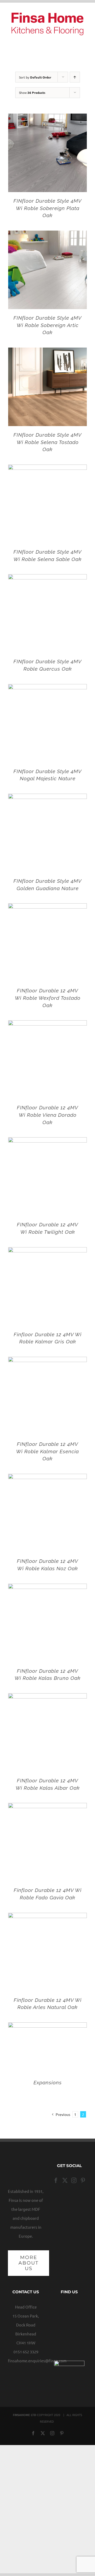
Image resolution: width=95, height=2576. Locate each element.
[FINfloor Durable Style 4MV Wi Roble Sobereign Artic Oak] (47, 235)
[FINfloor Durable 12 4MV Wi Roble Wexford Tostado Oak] (47, 908)
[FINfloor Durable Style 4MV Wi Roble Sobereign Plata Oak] (47, 118)
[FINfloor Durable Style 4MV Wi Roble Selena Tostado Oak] (47, 352)
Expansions (48, 2082)
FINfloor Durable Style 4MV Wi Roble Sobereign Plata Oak (47, 208)
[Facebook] (56, 2180)
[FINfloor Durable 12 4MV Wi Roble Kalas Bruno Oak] (47, 1588)
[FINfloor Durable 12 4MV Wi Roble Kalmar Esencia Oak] (47, 1361)
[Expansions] (47, 2027)
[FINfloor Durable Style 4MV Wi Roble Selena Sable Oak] (47, 469)
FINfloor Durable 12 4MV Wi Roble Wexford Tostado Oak (48, 998)
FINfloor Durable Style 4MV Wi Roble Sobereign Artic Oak (47, 325)
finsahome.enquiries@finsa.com (37, 2361)
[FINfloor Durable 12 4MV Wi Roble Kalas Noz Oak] (47, 1478)
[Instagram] (74, 2180)
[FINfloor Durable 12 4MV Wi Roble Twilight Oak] (47, 1142)
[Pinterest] (83, 2180)
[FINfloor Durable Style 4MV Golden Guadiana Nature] (47, 798)
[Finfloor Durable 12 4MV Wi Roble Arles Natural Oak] (47, 1917)
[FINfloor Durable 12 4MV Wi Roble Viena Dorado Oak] (47, 1025)
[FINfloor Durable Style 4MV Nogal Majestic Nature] (47, 688)
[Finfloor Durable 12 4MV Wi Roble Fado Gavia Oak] (47, 1807)
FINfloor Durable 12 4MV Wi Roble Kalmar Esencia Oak (47, 1451)
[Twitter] (65, 2180)
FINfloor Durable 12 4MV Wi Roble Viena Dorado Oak (47, 1115)
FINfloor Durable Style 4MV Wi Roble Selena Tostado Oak (47, 442)
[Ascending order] (75, 77)
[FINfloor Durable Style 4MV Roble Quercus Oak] (47, 579)
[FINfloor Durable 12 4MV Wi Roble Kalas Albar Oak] (47, 1698)
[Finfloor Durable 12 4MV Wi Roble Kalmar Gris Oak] (47, 1252)
